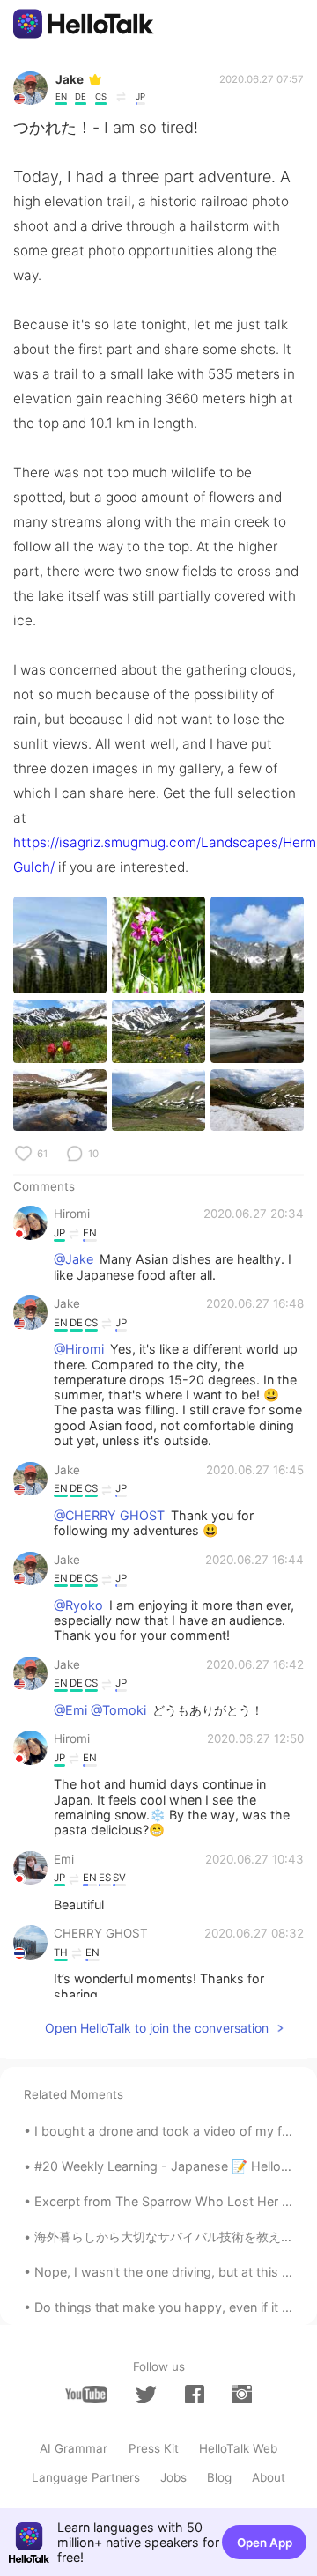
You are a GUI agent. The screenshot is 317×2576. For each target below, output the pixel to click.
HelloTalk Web (238, 2448)
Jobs (173, 2477)
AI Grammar (74, 2448)
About (269, 2477)
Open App (265, 2543)
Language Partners (86, 2477)
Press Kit (154, 2448)
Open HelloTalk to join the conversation (157, 2028)
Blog (219, 2477)
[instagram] (241, 2394)
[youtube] (86, 2394)
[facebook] (195, 2394)
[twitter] (146, 2395)
